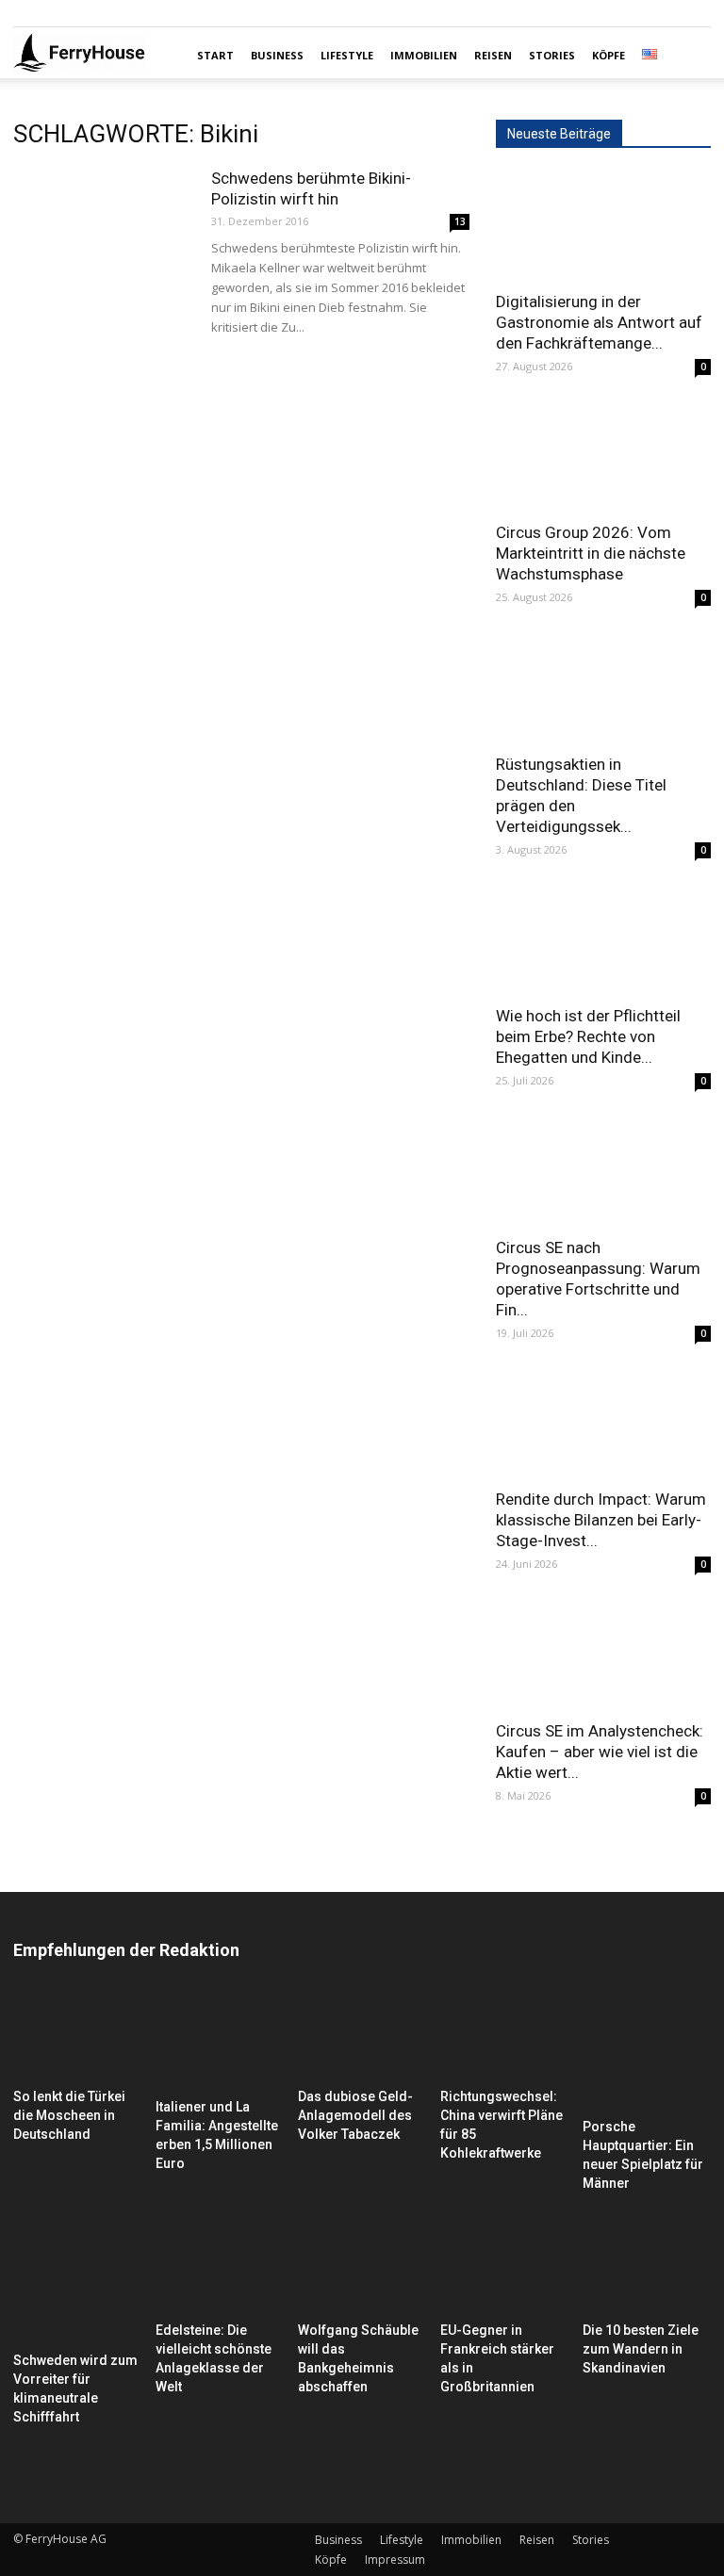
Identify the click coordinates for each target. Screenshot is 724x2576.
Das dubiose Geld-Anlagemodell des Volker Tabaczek (355, 2115)
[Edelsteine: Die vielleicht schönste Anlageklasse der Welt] (220, 2270)
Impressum (395, 2560)
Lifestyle (347, 55)
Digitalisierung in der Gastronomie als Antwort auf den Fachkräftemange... (599, 322)
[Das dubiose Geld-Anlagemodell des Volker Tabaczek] (362, 2036)
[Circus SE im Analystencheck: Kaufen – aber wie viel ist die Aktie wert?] (603, 1655)
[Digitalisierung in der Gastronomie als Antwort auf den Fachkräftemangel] (603, 226)
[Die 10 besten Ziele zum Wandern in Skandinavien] (647, 2270)
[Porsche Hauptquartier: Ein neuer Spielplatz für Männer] (647, 2051)
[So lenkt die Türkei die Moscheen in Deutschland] (77, 2036)
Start (215, 55)
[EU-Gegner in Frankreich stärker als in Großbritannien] (504, 2270)
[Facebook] (27, 13)
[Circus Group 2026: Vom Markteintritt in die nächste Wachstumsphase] (603, 457)
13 (460, 221)
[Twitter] (90, 13)
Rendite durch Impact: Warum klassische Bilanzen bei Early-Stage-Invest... (601, 1520)
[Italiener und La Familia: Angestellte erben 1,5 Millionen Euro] (220, 2041)
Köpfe (609, 55)
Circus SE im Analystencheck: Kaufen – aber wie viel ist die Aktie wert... (600, 1752)
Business (277, 55)
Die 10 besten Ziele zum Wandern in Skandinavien (641, 2349)
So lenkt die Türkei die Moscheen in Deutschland (69, 2115)
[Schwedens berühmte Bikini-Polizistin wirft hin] (103, 229)
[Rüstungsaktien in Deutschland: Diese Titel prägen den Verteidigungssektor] (603, 688)
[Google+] (58, 13)
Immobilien (424, 55)
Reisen (493, 55)
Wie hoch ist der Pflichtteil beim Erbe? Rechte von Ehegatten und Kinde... (588, 1036)
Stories (552, 55)
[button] (688, 56)
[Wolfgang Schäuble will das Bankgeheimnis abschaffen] (362, 2270)
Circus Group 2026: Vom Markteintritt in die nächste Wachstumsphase (591, 553)
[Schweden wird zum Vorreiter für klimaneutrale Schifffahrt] (77, 2285)
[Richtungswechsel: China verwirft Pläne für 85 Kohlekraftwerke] (504, 2036)
